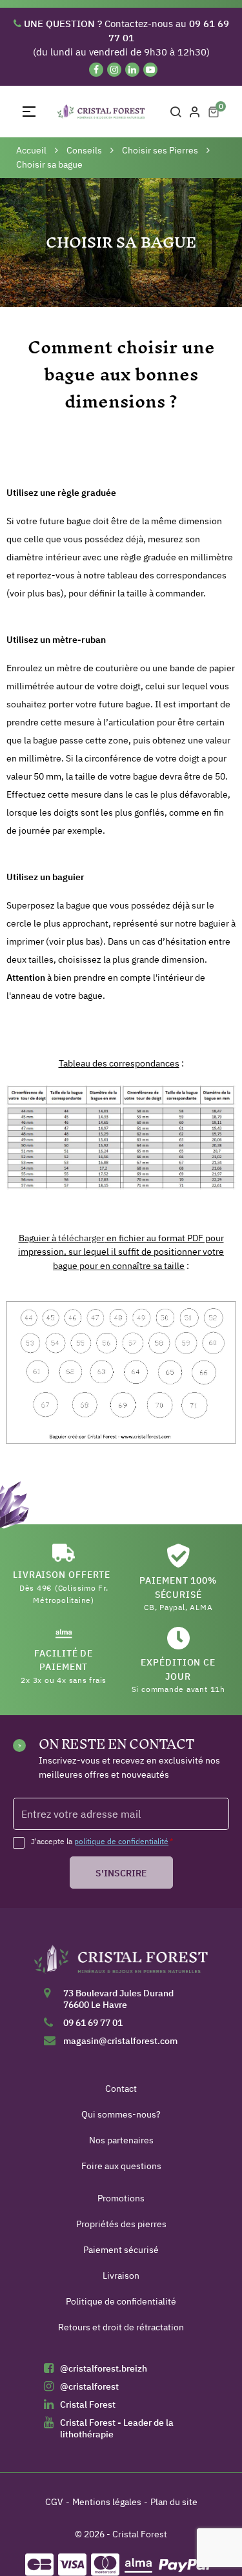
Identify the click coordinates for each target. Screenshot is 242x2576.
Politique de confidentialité (121, 2301)
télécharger (81, 1238)
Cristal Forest (88, 2404)
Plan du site (174, 2502)
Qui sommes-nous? (121, 2114)
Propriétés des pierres (121, 2224)
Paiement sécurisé (121, 2250)
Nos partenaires (121, 2140)
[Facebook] (96, 70)
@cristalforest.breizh (104, 2368)
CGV (54, 2502)
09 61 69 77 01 (93, 2023)
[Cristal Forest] (121, 1963)
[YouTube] (150, 70)
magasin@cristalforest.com (120, 2041)
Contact (121, 2089)
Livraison (121, 2276)
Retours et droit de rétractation (121, 2327)
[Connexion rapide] (195, 112)
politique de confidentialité (121, 1841)
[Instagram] (114, 70)
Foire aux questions (121, 2166)
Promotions (121, 2198)
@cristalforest (89, 2386)
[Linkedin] (132, 70)
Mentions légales (107, 2502)
